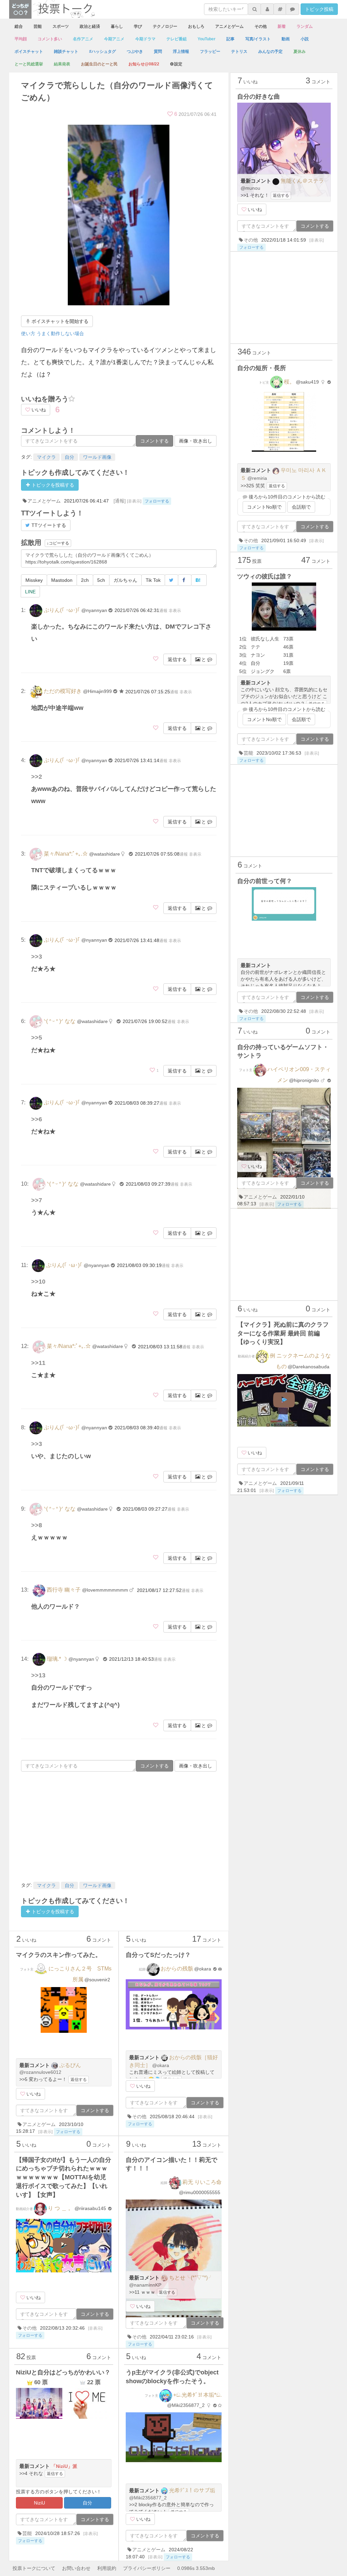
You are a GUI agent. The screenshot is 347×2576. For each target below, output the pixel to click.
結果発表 (62, 64)
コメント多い (50, 39)
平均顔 (21, 39)
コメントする (155, 441)
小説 (305, 39)
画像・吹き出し (196, 441)
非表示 (175, 611)
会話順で (301, 507)
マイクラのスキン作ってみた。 (59, 1955)
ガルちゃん (125, 580)
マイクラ (46, 457)
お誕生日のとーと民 (99, 64)
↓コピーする (58, 543)
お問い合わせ (76, 2568)
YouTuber (207, 39)
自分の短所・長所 (262, 368)
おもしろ (196, 26)
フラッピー (210, 52)
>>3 (37, 957)
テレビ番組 (177, 39)
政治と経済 (90, 26)
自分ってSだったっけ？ (158, 1955)
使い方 (28, 333)
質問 (158, 52)
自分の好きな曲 (259, 97)
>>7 (37, 1200)
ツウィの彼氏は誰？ (265, 576)
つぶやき (135, 52)
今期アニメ (114, 39)
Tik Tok (153, 580)
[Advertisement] (119, 1826)
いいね (38, 410)
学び (138, 26)
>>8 (37, 1525)
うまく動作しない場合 (60, 333)
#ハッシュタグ (103, 52)
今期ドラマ (145, 39)
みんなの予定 (270, 52)
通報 (163, 611)
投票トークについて (34, 2568)
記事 (230, 39)
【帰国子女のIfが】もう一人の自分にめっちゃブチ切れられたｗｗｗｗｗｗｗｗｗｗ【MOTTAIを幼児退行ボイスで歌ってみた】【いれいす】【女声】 (64, 2177)
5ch (101, 580)
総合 (19, 26)
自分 (69, 457)
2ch (85, 580)
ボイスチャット (29, 52)
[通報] (120, 501)
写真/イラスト (258, 39)
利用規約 (107, 2568)
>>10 (38, 1282)
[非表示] (134, 501)
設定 (178, 64)
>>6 (37, 1119)
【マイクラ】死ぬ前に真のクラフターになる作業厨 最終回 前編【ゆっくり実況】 (283, 1333)
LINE (30, 592)
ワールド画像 (97, 457)
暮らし (117, 26)
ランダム (305, 26)
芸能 (38, 26)
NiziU (39, 2503)
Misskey (34, 580)
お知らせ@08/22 (144, 64)
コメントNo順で (264, 507)
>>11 (38, 1363)
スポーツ (61, 26)
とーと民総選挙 (29, 64)
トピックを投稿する (52, 485)
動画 (286, 39)
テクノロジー (165, 26)
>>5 (37, 1038)
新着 (282, 26)
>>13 (38, 1675)
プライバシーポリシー (147, 2568)
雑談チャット (66, 52)
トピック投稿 (319, 9)
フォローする (157, 501)
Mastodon (62, 580)
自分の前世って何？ (265, 881)
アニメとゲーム (229, 26)
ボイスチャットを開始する (59, 321)
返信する (177, 659)
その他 (261, 26)
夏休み (300, 52)
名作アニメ (83, 39)
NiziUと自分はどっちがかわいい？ (63, 2372)
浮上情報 (181, 52)
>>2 (37, 777)
